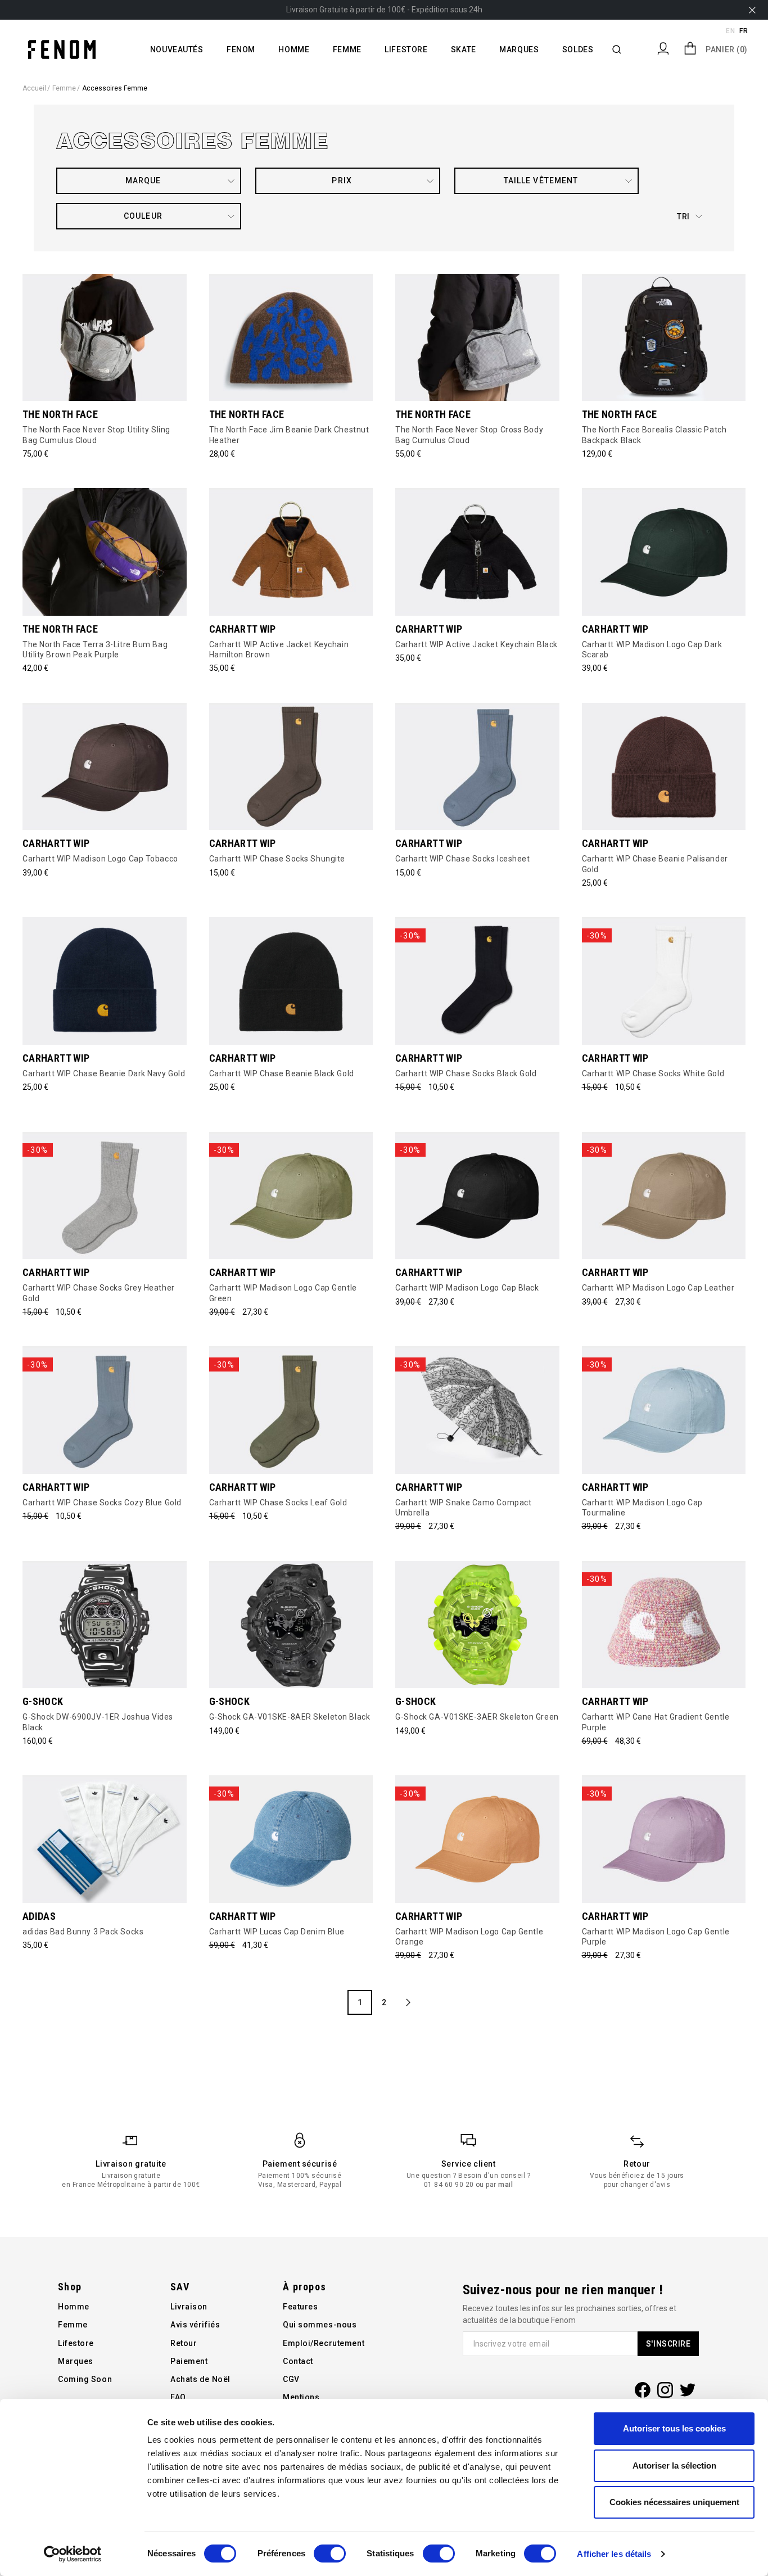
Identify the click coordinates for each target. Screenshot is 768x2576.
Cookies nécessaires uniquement (674, 2502)
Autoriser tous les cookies (674, 2428)
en (730, 31)
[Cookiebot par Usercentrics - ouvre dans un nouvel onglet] (73, 2554)
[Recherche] (617, 49)
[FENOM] (62, 49)
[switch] (330, 2554)
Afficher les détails (614, 2554)
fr (744, 31)
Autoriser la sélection (674, 2466)
